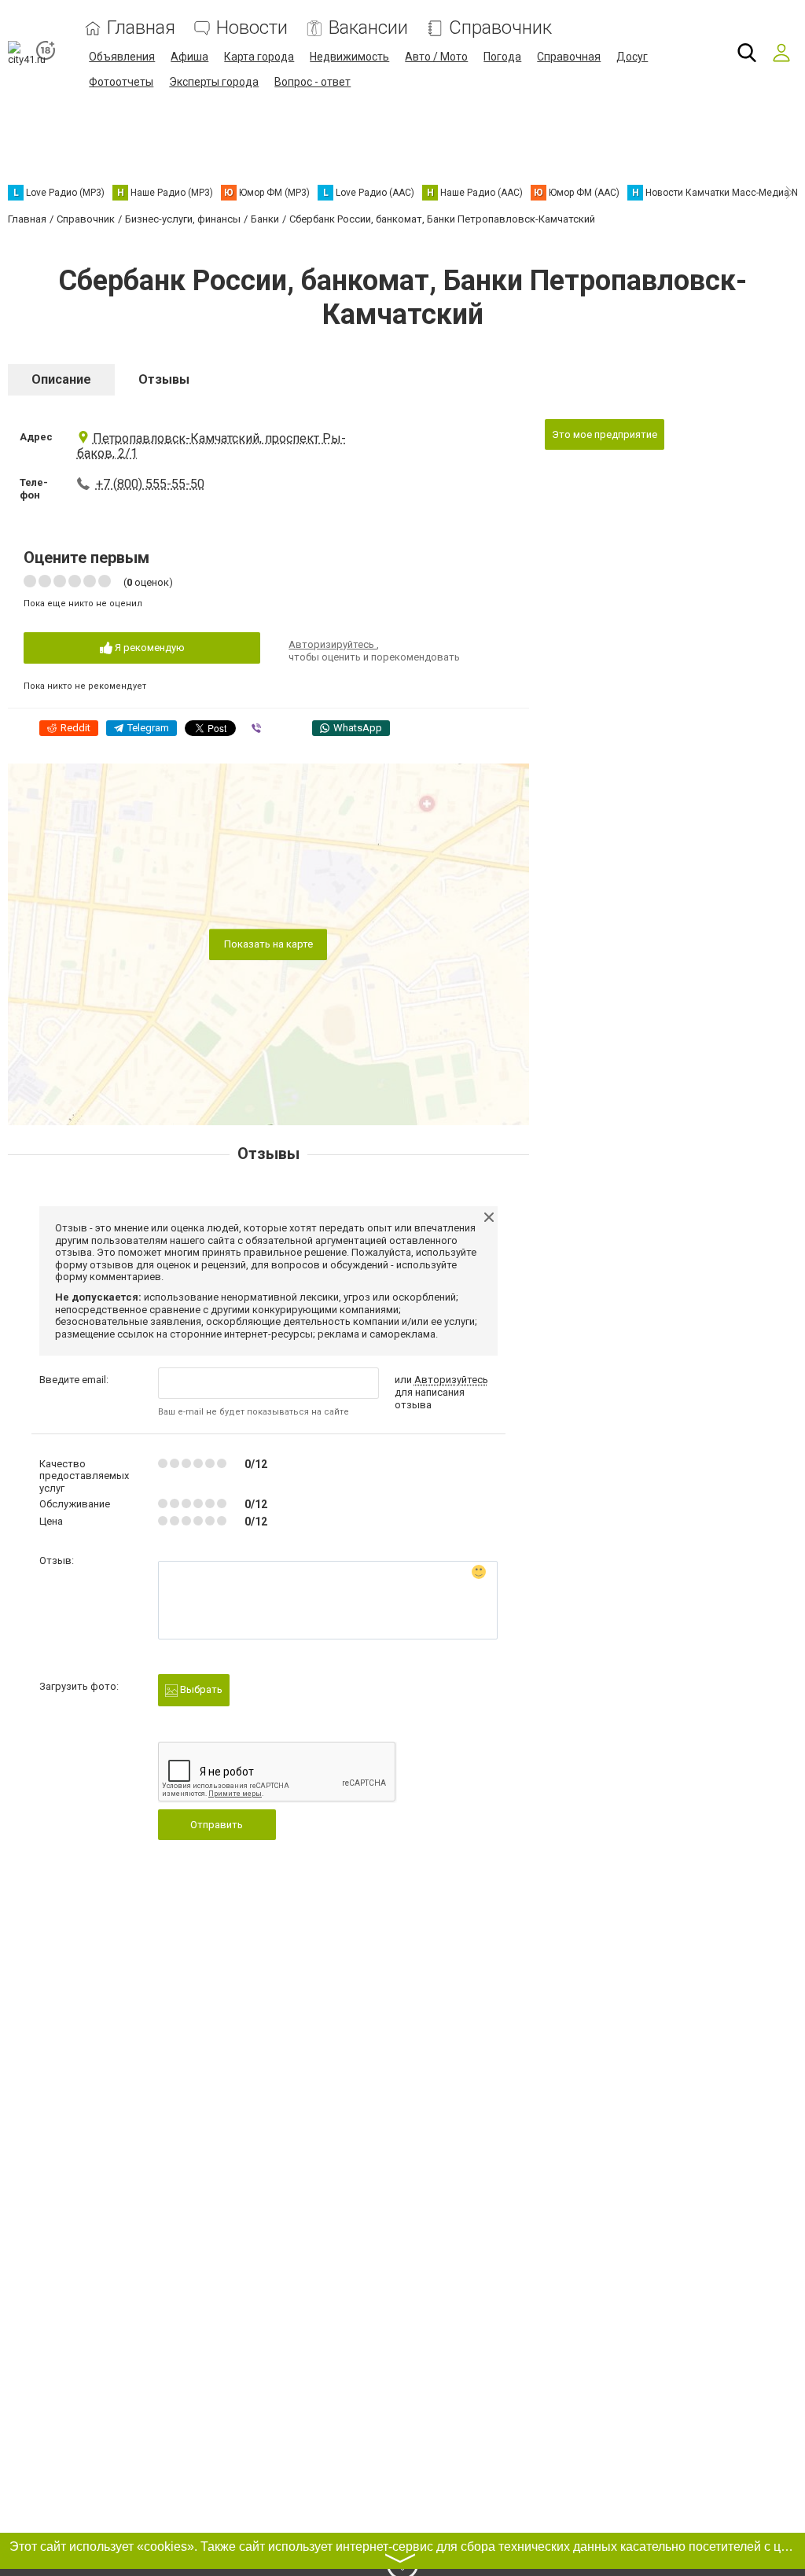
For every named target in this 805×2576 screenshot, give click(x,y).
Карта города (259, 57)
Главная (141, 28)
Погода (502, 57)
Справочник (500, 28)
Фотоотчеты (121, 82)
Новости (252, 28)
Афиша (189, 57)
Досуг (632, 57)
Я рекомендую (149, 648)
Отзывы (164, 379)
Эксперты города (214, 82)
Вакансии (368, 28)
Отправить (217, 1825)
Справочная (569, 57)
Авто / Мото (436, 57)
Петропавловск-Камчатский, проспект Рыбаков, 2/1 (211, 446)
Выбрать (200, 1689)
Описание (61, 379)
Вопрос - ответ (312, 82)
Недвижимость (349, 57)
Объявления (122, 57)
